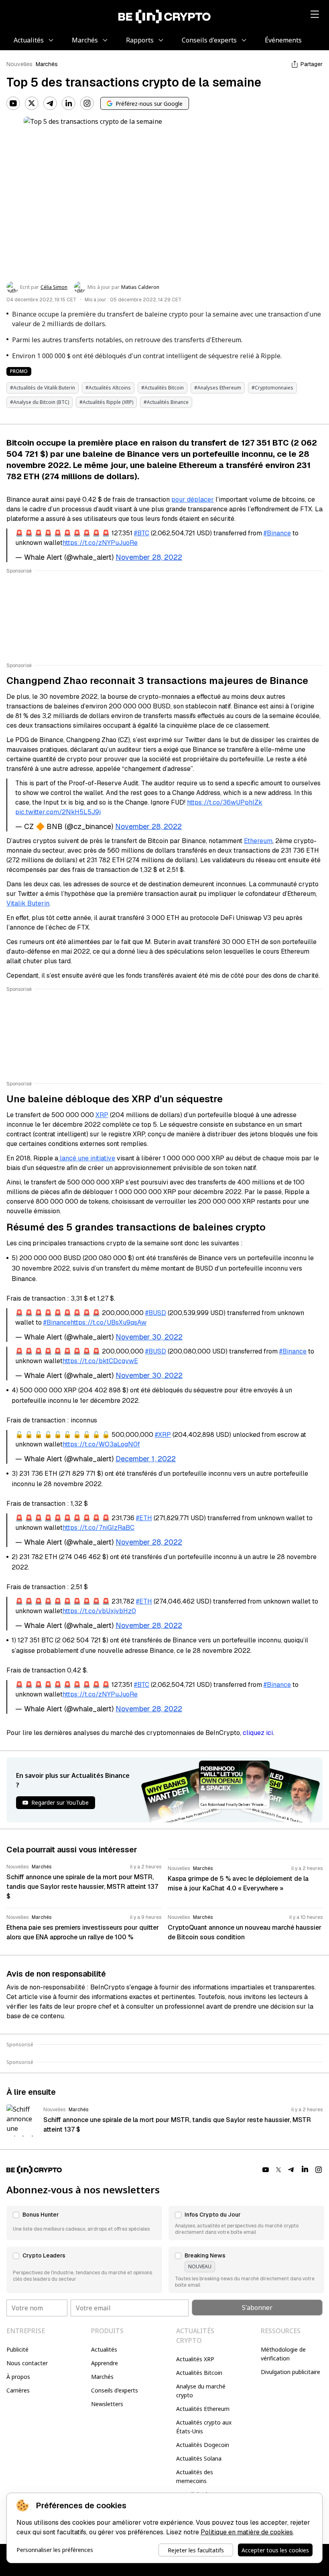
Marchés (47, 64)
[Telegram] (50, 103)
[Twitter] (32, 103)
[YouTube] (13, 103)
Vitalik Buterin (28, 903)
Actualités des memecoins (195, 2476)
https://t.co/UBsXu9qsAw (109, 1322)
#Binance (277, 533)
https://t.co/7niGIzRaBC (98, 1528)
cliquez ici (258, 1733)
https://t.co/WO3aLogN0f (101, 1444)
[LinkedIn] (69, 103)
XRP (102, 1115)
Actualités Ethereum (203, 2409)
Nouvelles (19, 64)
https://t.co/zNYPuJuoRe (100, 543)
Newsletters (107, 2404)
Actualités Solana (199, 2458)
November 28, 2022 (149, 557)
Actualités (104, 2349)
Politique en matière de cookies (247, 2532)
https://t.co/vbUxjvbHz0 (99, 1611)
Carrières (18, 2390)
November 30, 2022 (149, 1337)
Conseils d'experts (115, 2390)
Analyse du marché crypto (201, 2391)
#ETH (144, 1518)
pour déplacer (193, 499)
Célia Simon (54, 287)
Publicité (17, 2349)
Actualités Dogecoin (203, 2445)
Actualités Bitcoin (199, 2373)
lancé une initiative (87, 1158)
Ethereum (258, 841)
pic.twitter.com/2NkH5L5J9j (58, 812)
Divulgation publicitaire (290, 2372)
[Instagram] (87, 103)
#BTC (142, 533)
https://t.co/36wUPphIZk (225, 802)
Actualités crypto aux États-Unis (204, 2427)
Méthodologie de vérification (283, 2354)
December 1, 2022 (146, 1459)
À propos (18, 2377)
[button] (84, 2223)
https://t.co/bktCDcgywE (100, 1361)
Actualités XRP (195, 2359)
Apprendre (105, 2363)
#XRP (163, 1435)
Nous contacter (27, 2363)
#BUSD (156, 1313)
